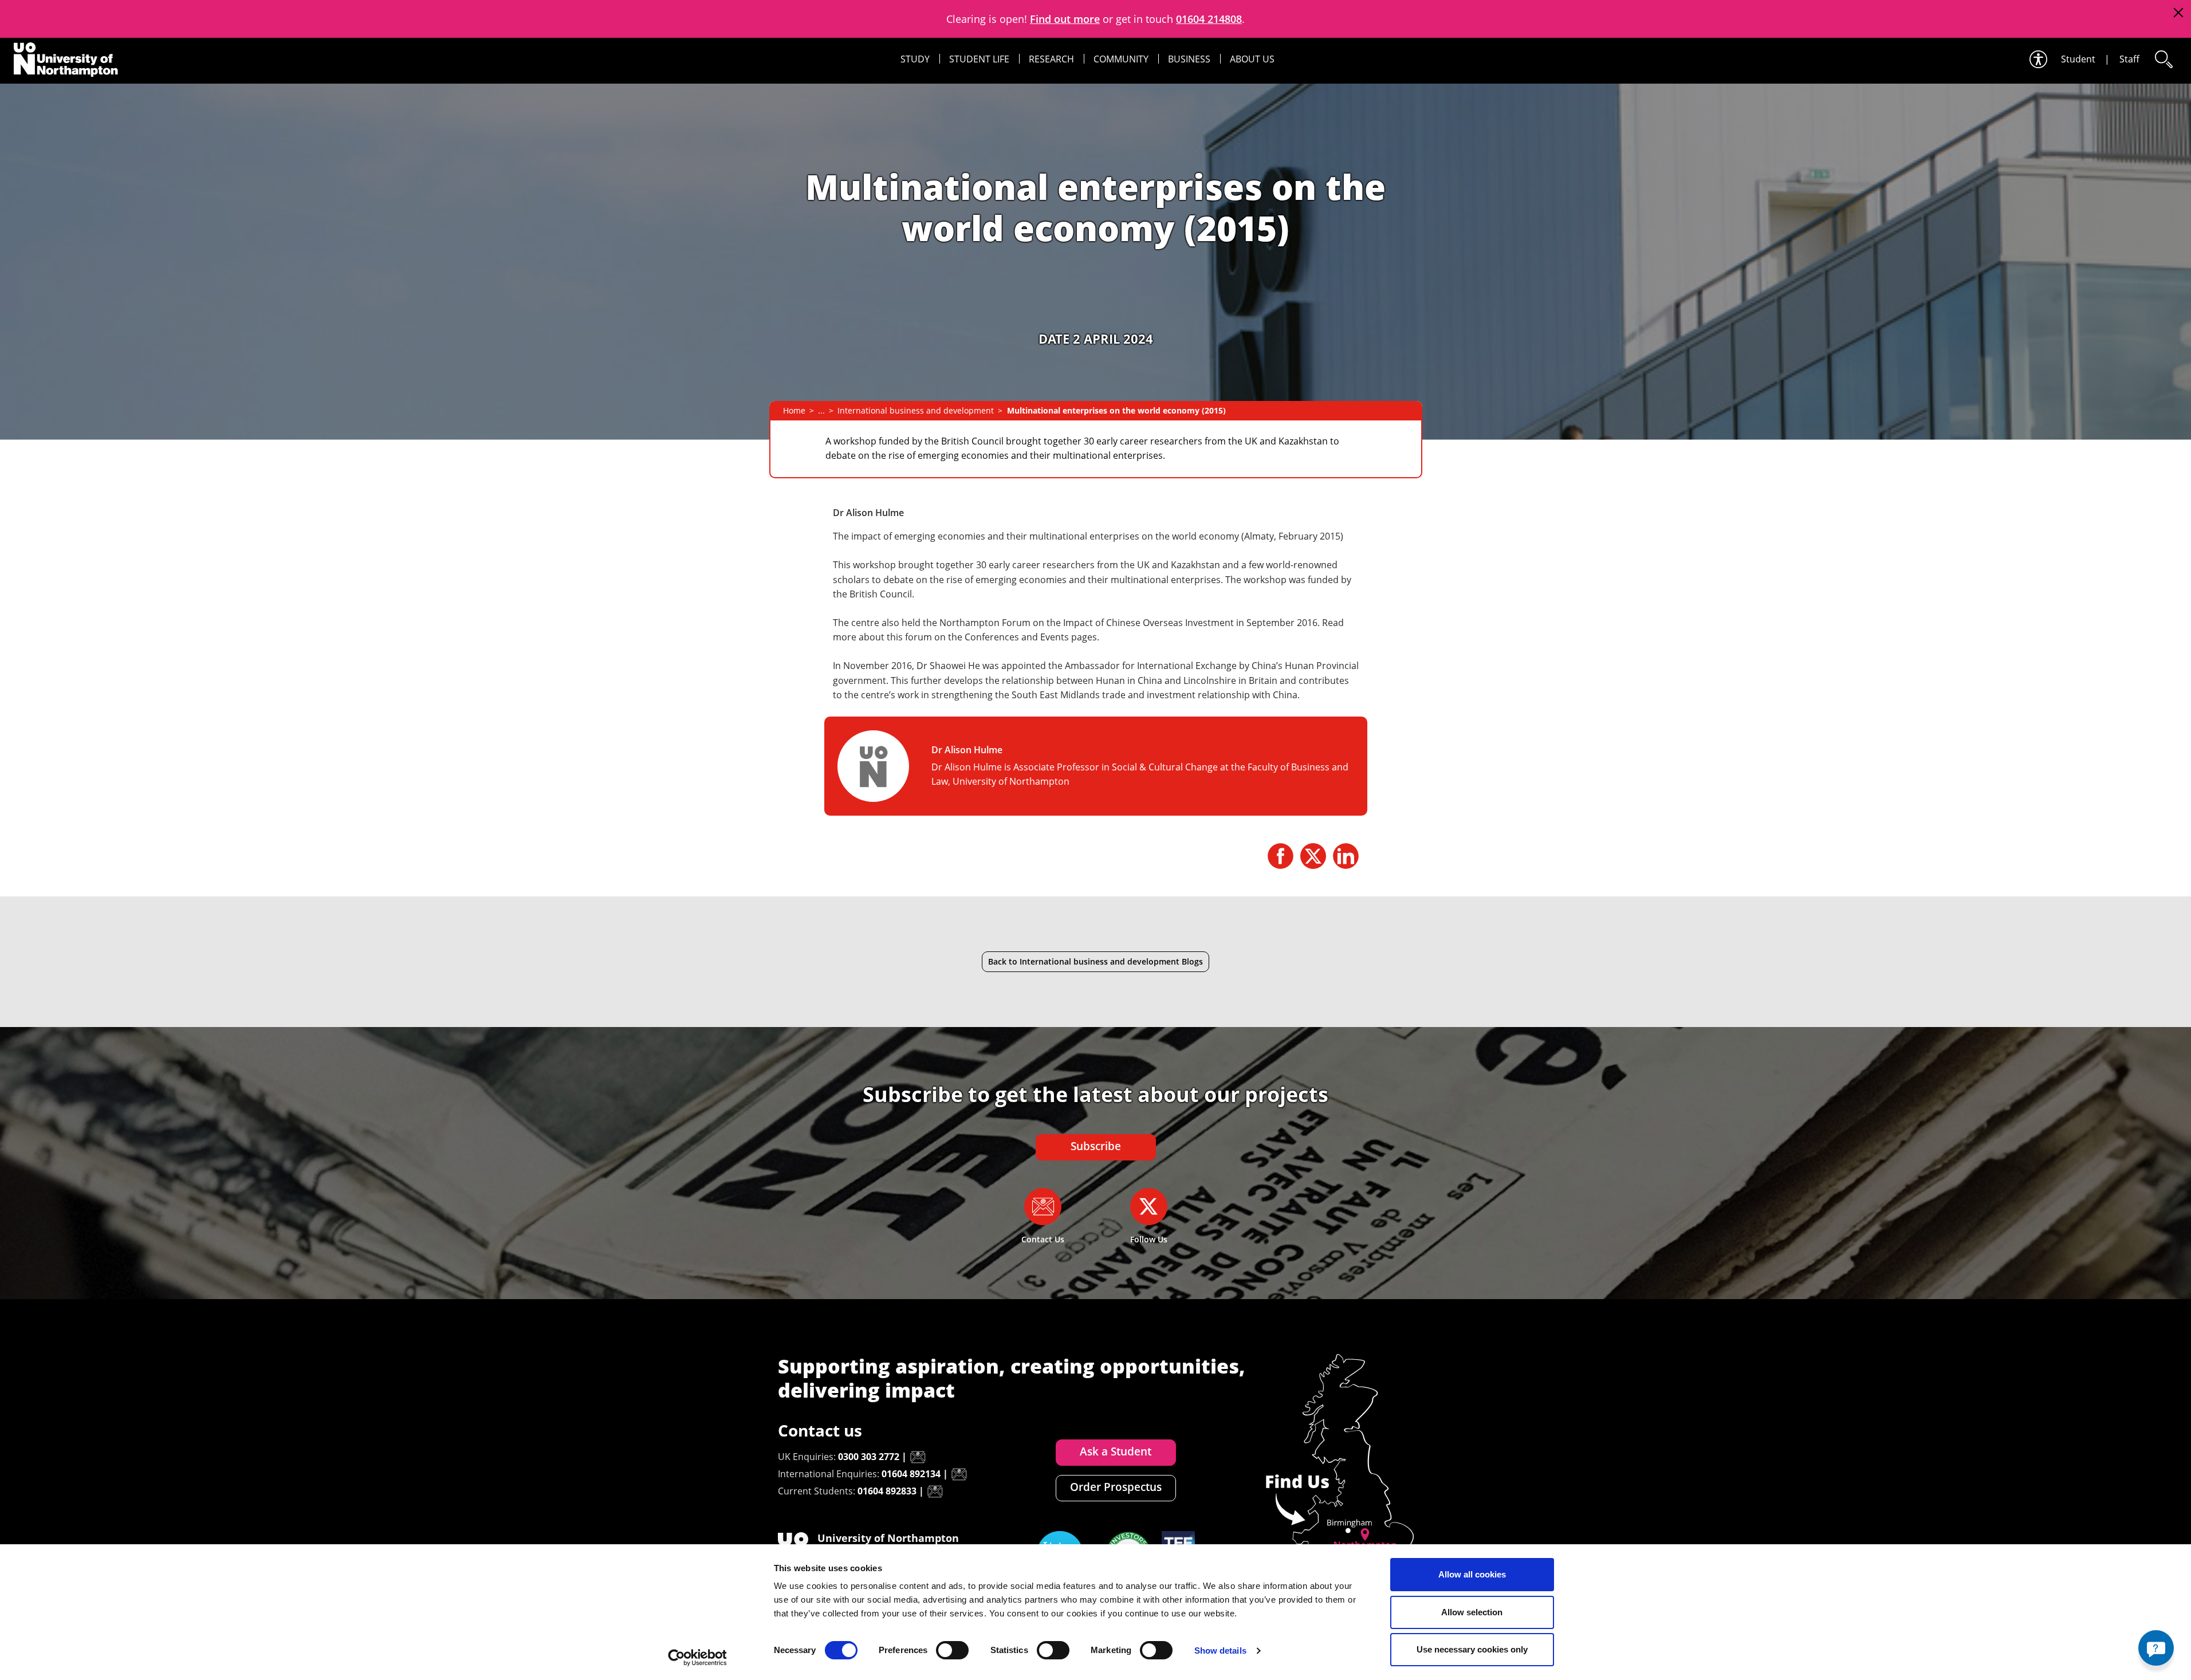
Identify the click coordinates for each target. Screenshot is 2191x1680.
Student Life (979, 59)
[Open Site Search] (2163, 59)
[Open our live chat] (2156, 1648)
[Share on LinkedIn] (1346, 856)
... (821, 410)
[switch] (952, 1650)
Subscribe (1096, 1146)
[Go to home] (66, 60)
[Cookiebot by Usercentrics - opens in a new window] (697, 1658)
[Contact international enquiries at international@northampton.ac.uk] (959, 1474)
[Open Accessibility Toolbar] (2037, 59)
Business (1189, 59)
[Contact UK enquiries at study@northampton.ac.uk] (918, 1457)
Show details (1220, 1651)
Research (1051, 59)
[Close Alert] (2178, 13)
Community (1121, 59)
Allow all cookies (1472, 1574)
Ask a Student (1116, 1451)
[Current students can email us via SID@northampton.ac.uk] (935, 1492)
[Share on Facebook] (1281, 856)
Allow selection (1472, 1612)
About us (1252, 59)
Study (915, 59)
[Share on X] (1313, 856)
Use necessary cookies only (1472, 1649)
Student (2078, 59)
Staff (2129, 59)
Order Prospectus (1116, 1487)
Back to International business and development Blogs (1095, 961)
